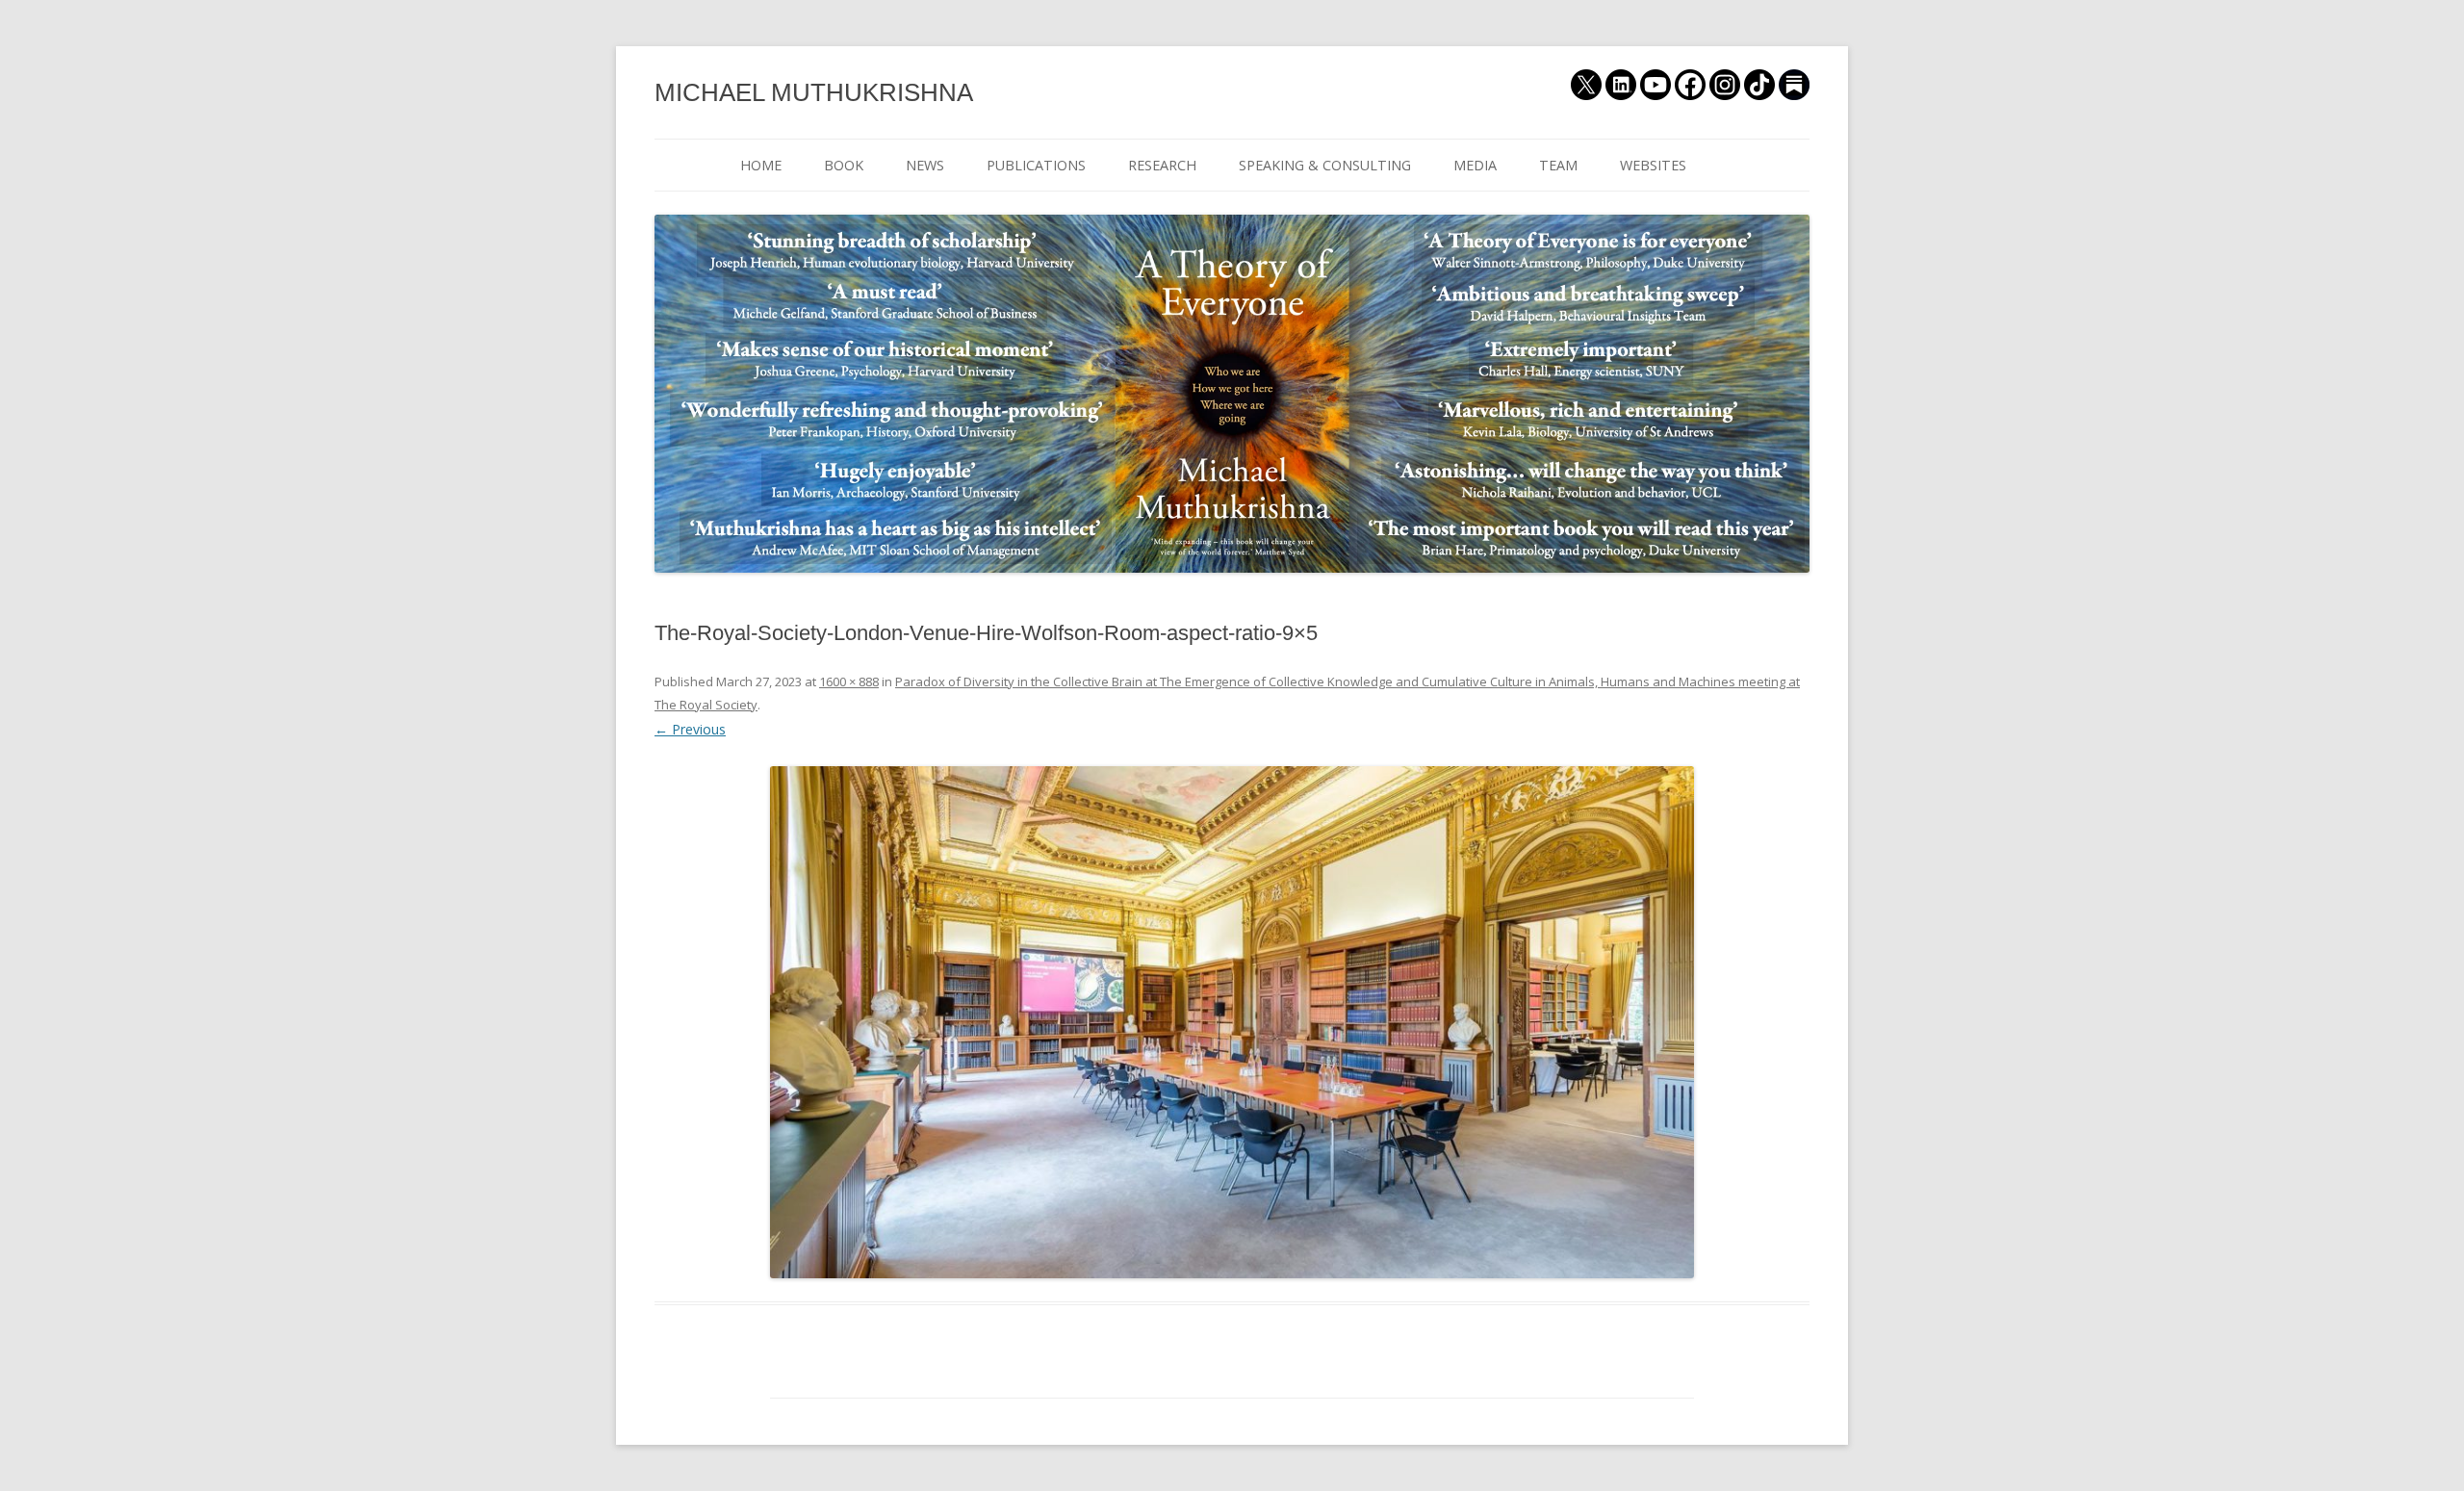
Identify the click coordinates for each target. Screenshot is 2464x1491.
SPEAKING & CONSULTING (1325, 165)
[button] (1232, 1023)
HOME (761, 165)
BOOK (844, 165)
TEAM (1558, 165)
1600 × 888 (849, 681)
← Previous (690, 729)
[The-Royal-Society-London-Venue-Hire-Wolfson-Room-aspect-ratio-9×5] (1232, 1023)
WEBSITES (1653, 165)
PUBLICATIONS (1036, 165)
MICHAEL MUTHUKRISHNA (814, 92)
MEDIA (1475, 165)
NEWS (925, 165)
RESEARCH (1162, 165)
